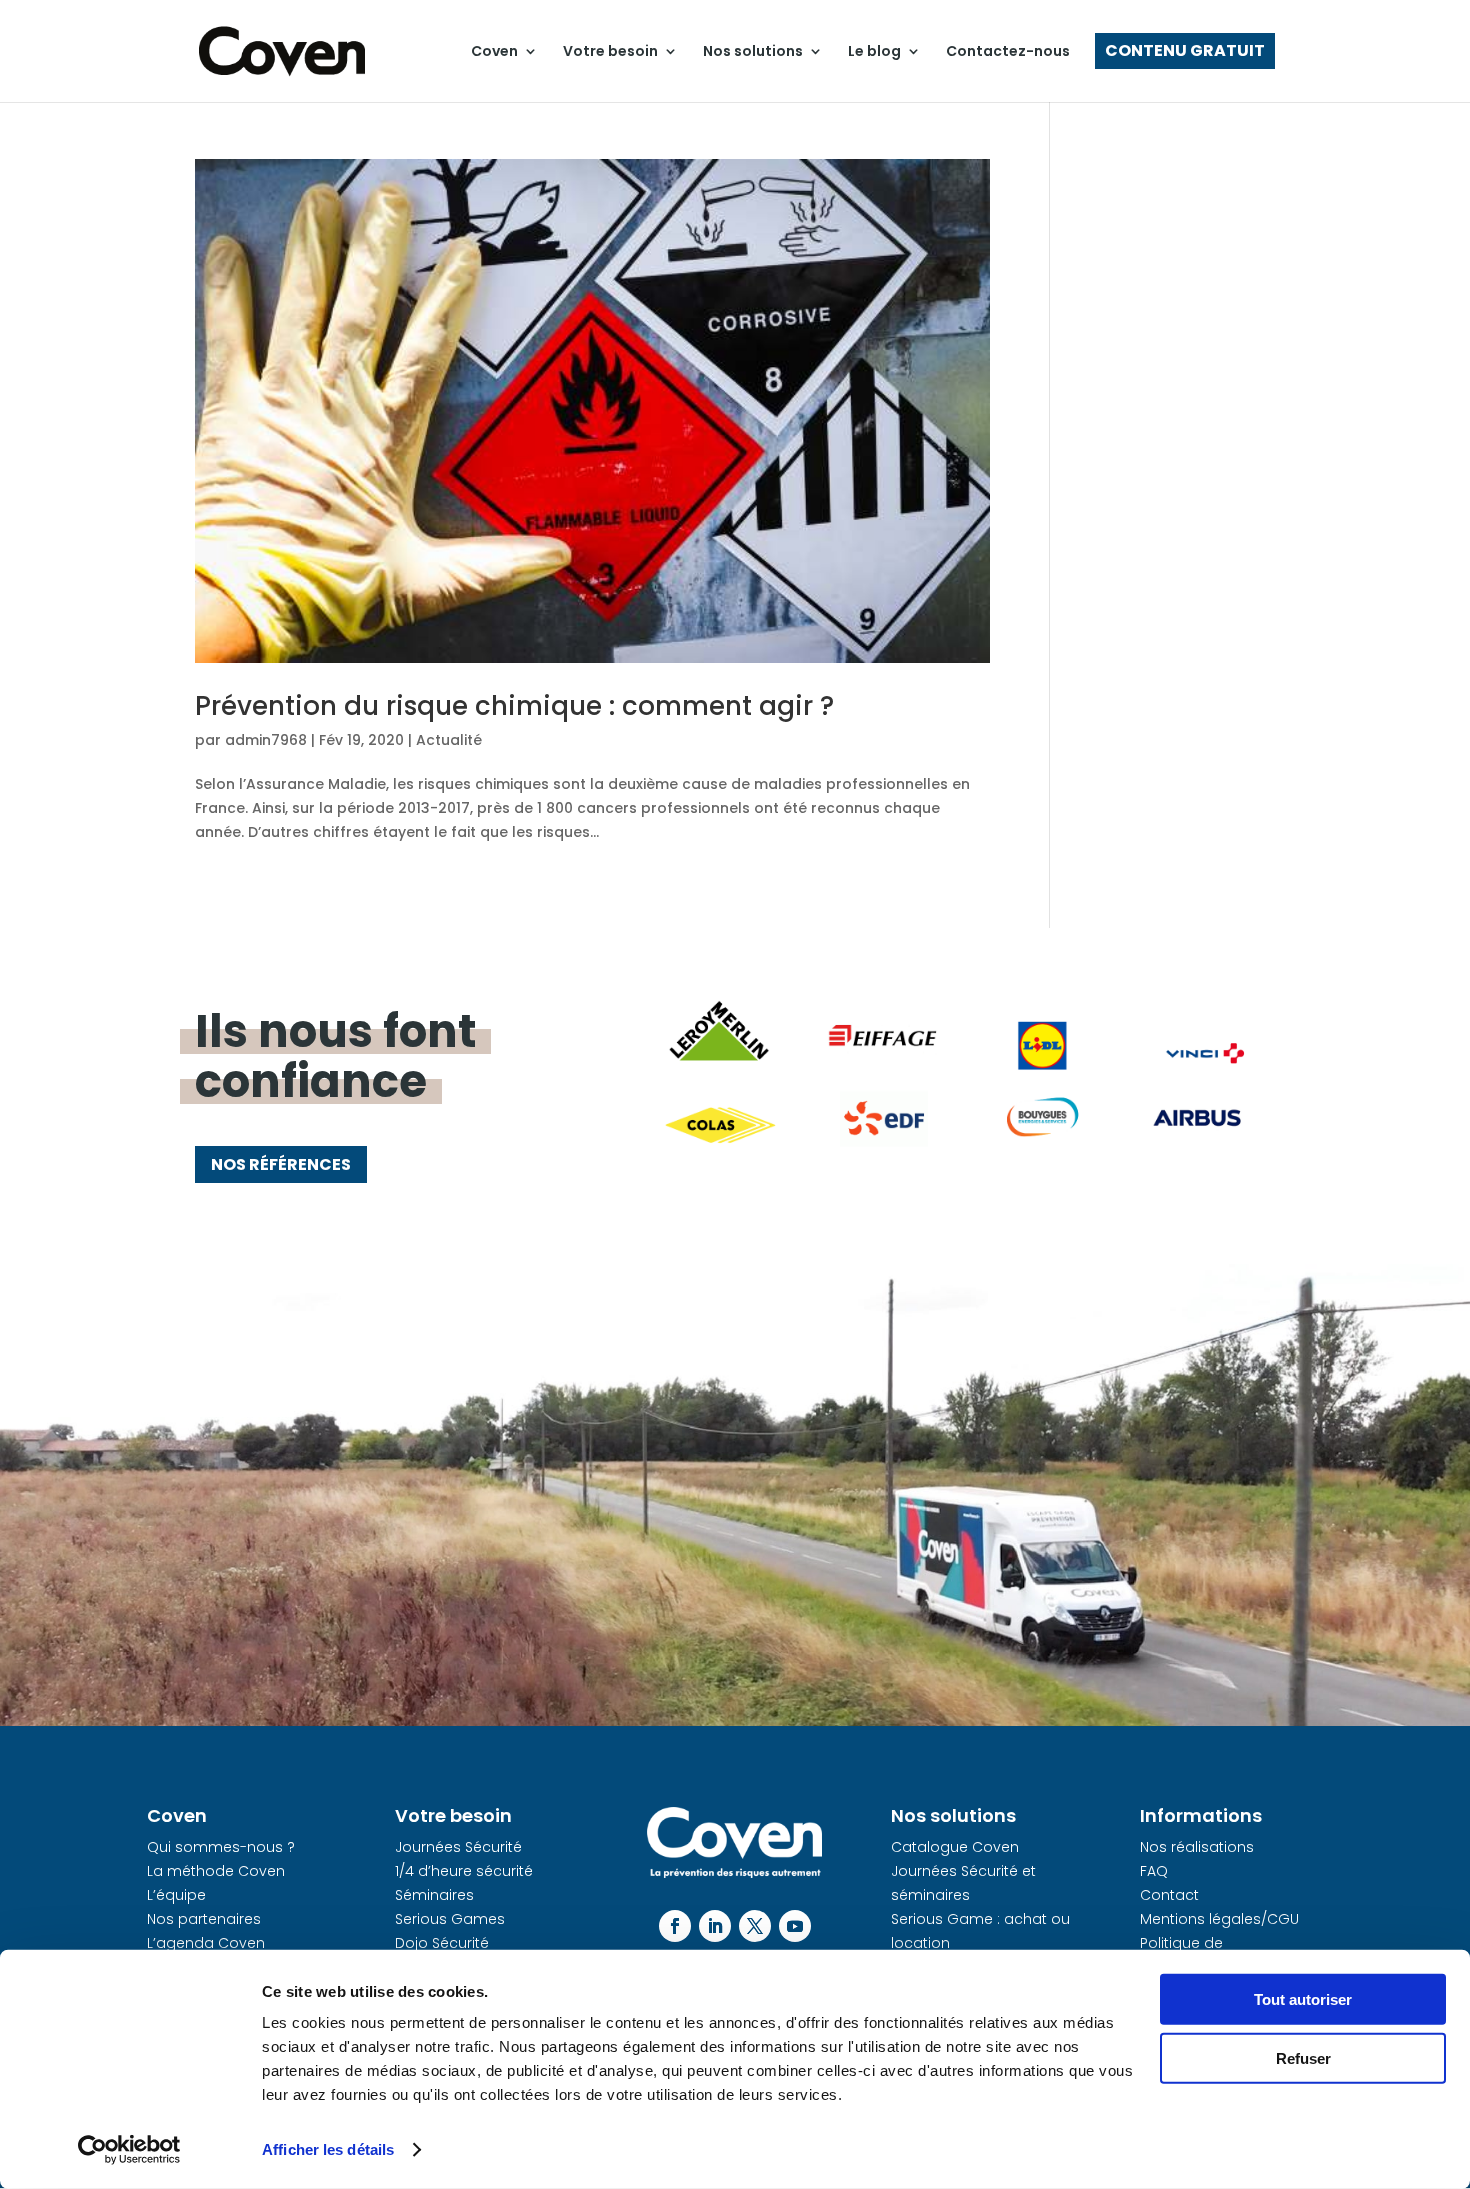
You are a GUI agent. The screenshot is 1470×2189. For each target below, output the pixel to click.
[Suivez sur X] (755, 1926)
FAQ (1154, 1871)
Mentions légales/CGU (1219, 1919)
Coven (494, 51)
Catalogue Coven (955, 1847)
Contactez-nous (1008, 51)
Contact (1169, 1895)
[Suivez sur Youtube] (795, 1926)
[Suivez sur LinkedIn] (715, 1926)
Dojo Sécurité (442, 1943)
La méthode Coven (216, 1871)
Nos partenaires (204, 1919)
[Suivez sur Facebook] (675, 1926)
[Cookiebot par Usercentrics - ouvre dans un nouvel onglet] (129, 2150)
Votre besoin (610, 51)
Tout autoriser (1303, 1999)
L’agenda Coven (206, 1943)
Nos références (281, 1164)
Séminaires (434, 1895)
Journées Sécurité (458, 1847)
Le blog (874, 51)
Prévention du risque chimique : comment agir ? (514, 706)
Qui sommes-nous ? (221, 1847)
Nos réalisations (1197, 1847)
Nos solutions (753, 51)
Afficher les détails (328, 2149)
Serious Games (450, 1919)
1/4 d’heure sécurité (464, 1871)
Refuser (1303, 2057)
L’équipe (176, 1895)
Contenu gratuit (1185, 51)
